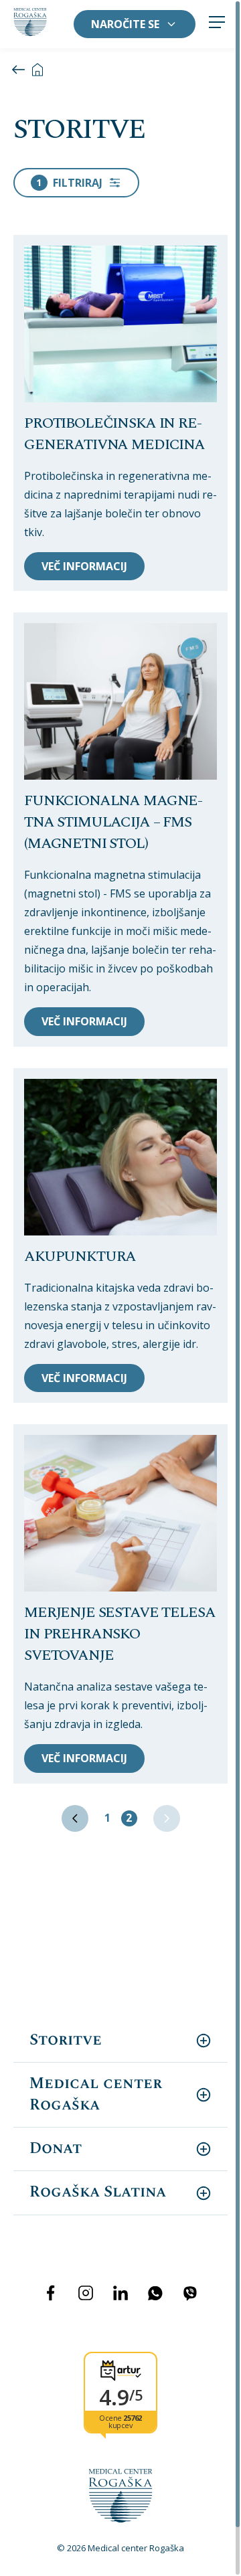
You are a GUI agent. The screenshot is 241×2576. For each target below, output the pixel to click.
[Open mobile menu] (217, 24)
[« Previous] (75, 1818)
